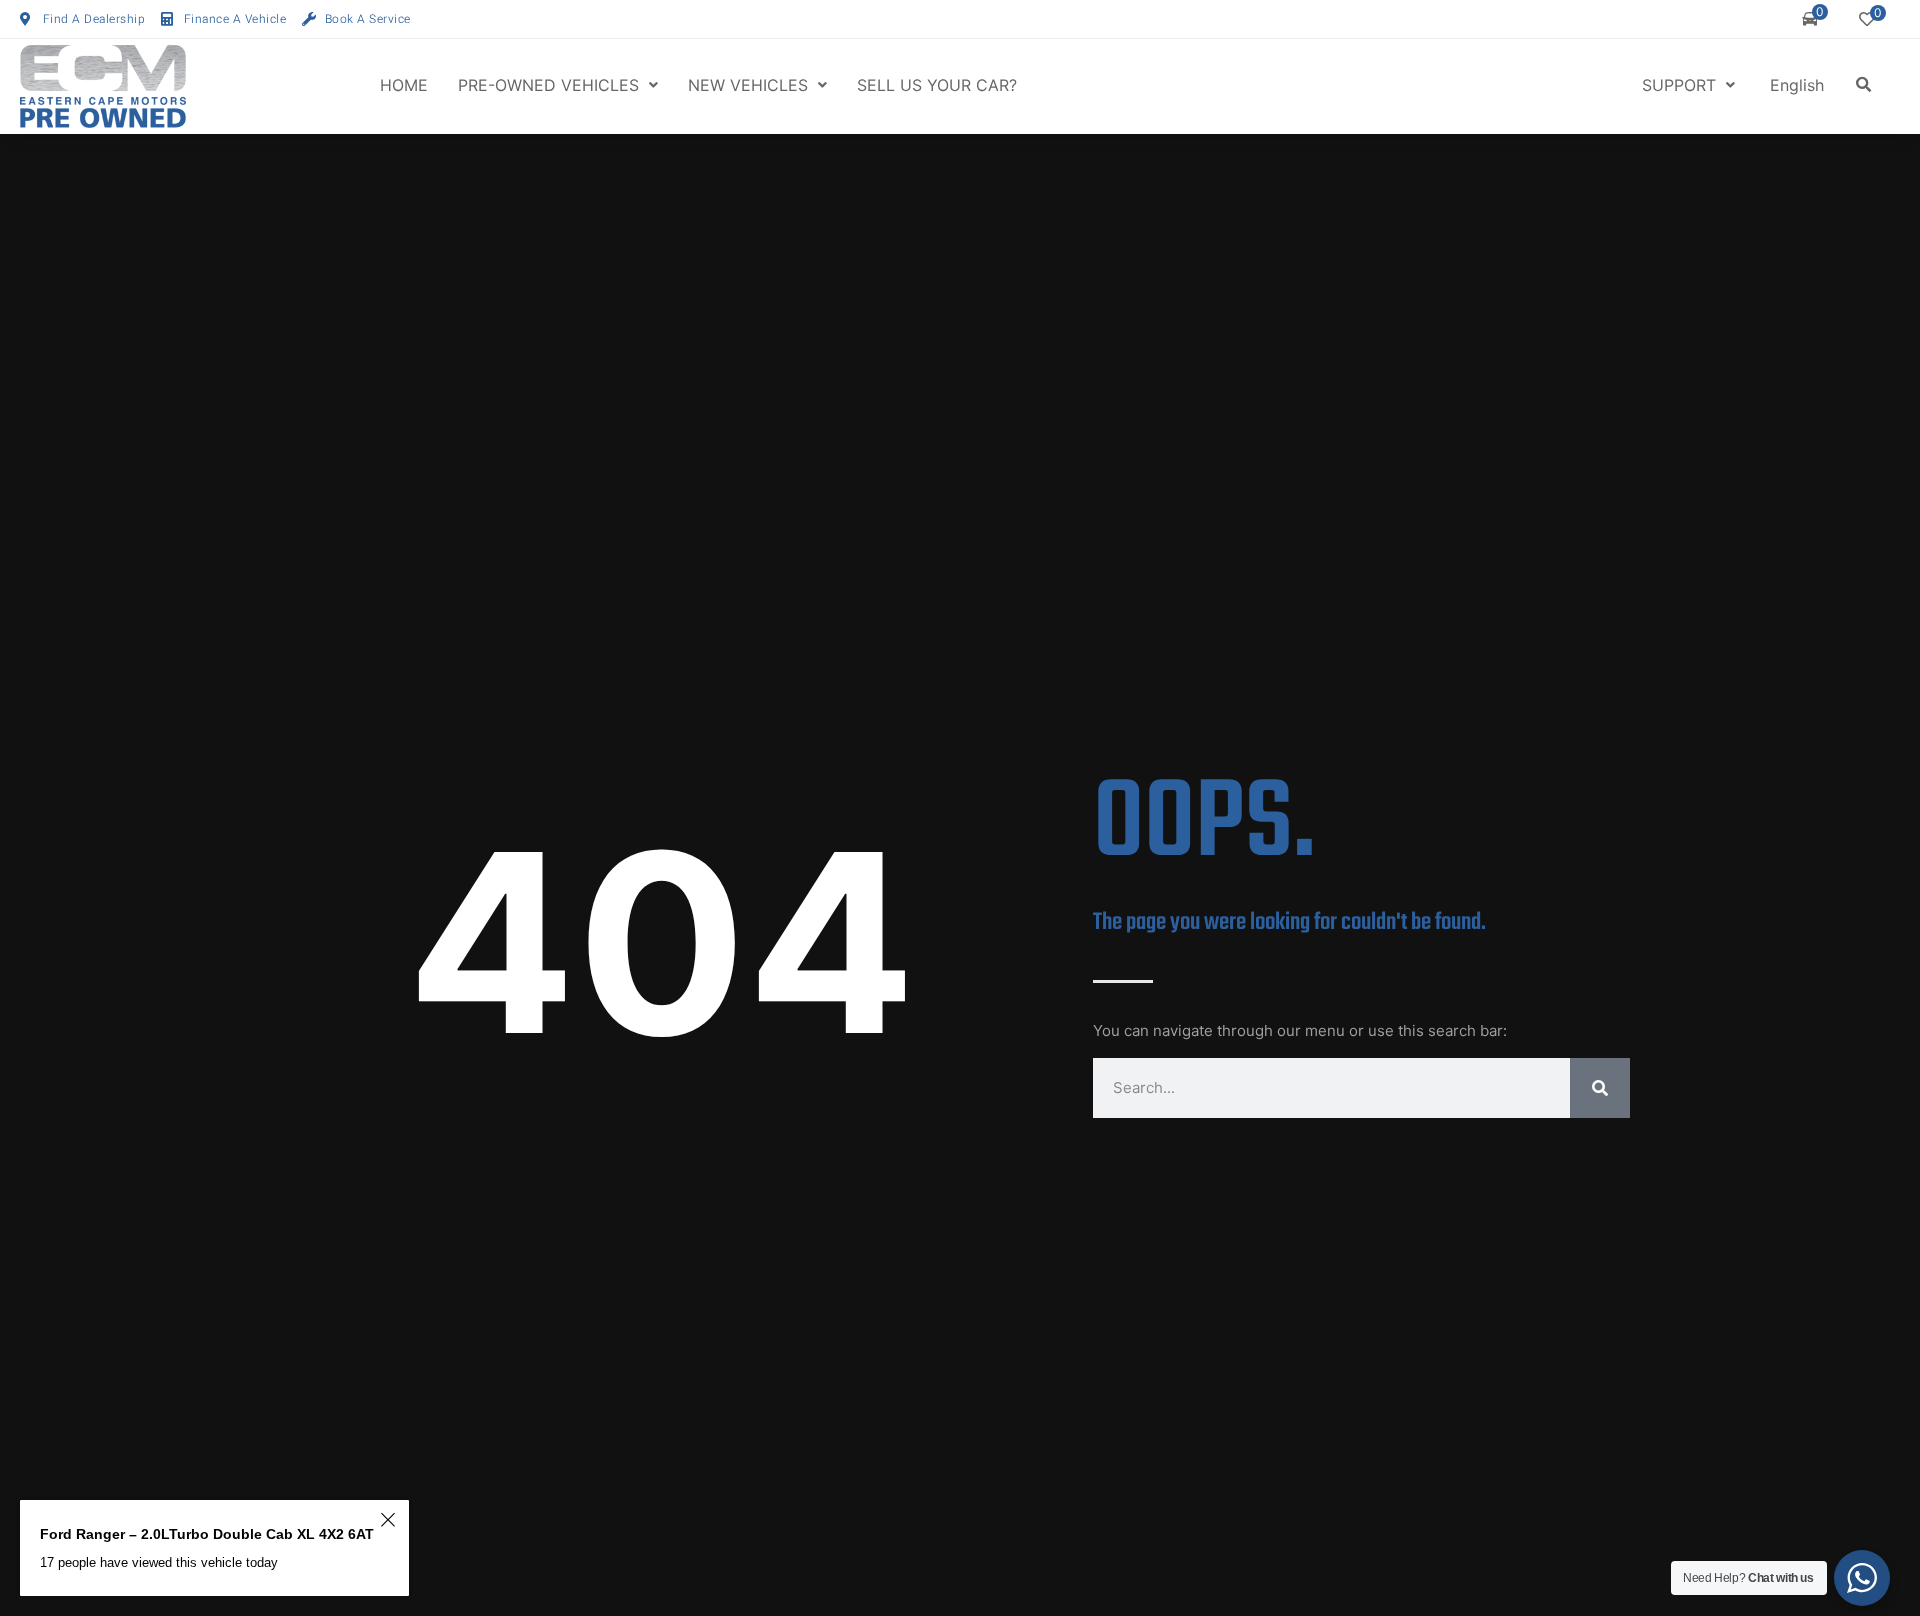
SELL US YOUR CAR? (937, 85)
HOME (404, 85)
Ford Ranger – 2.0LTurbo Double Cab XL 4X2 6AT (207, 1534)
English (1797, 85)
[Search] (1600, 1088)
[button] (1864, 85)
